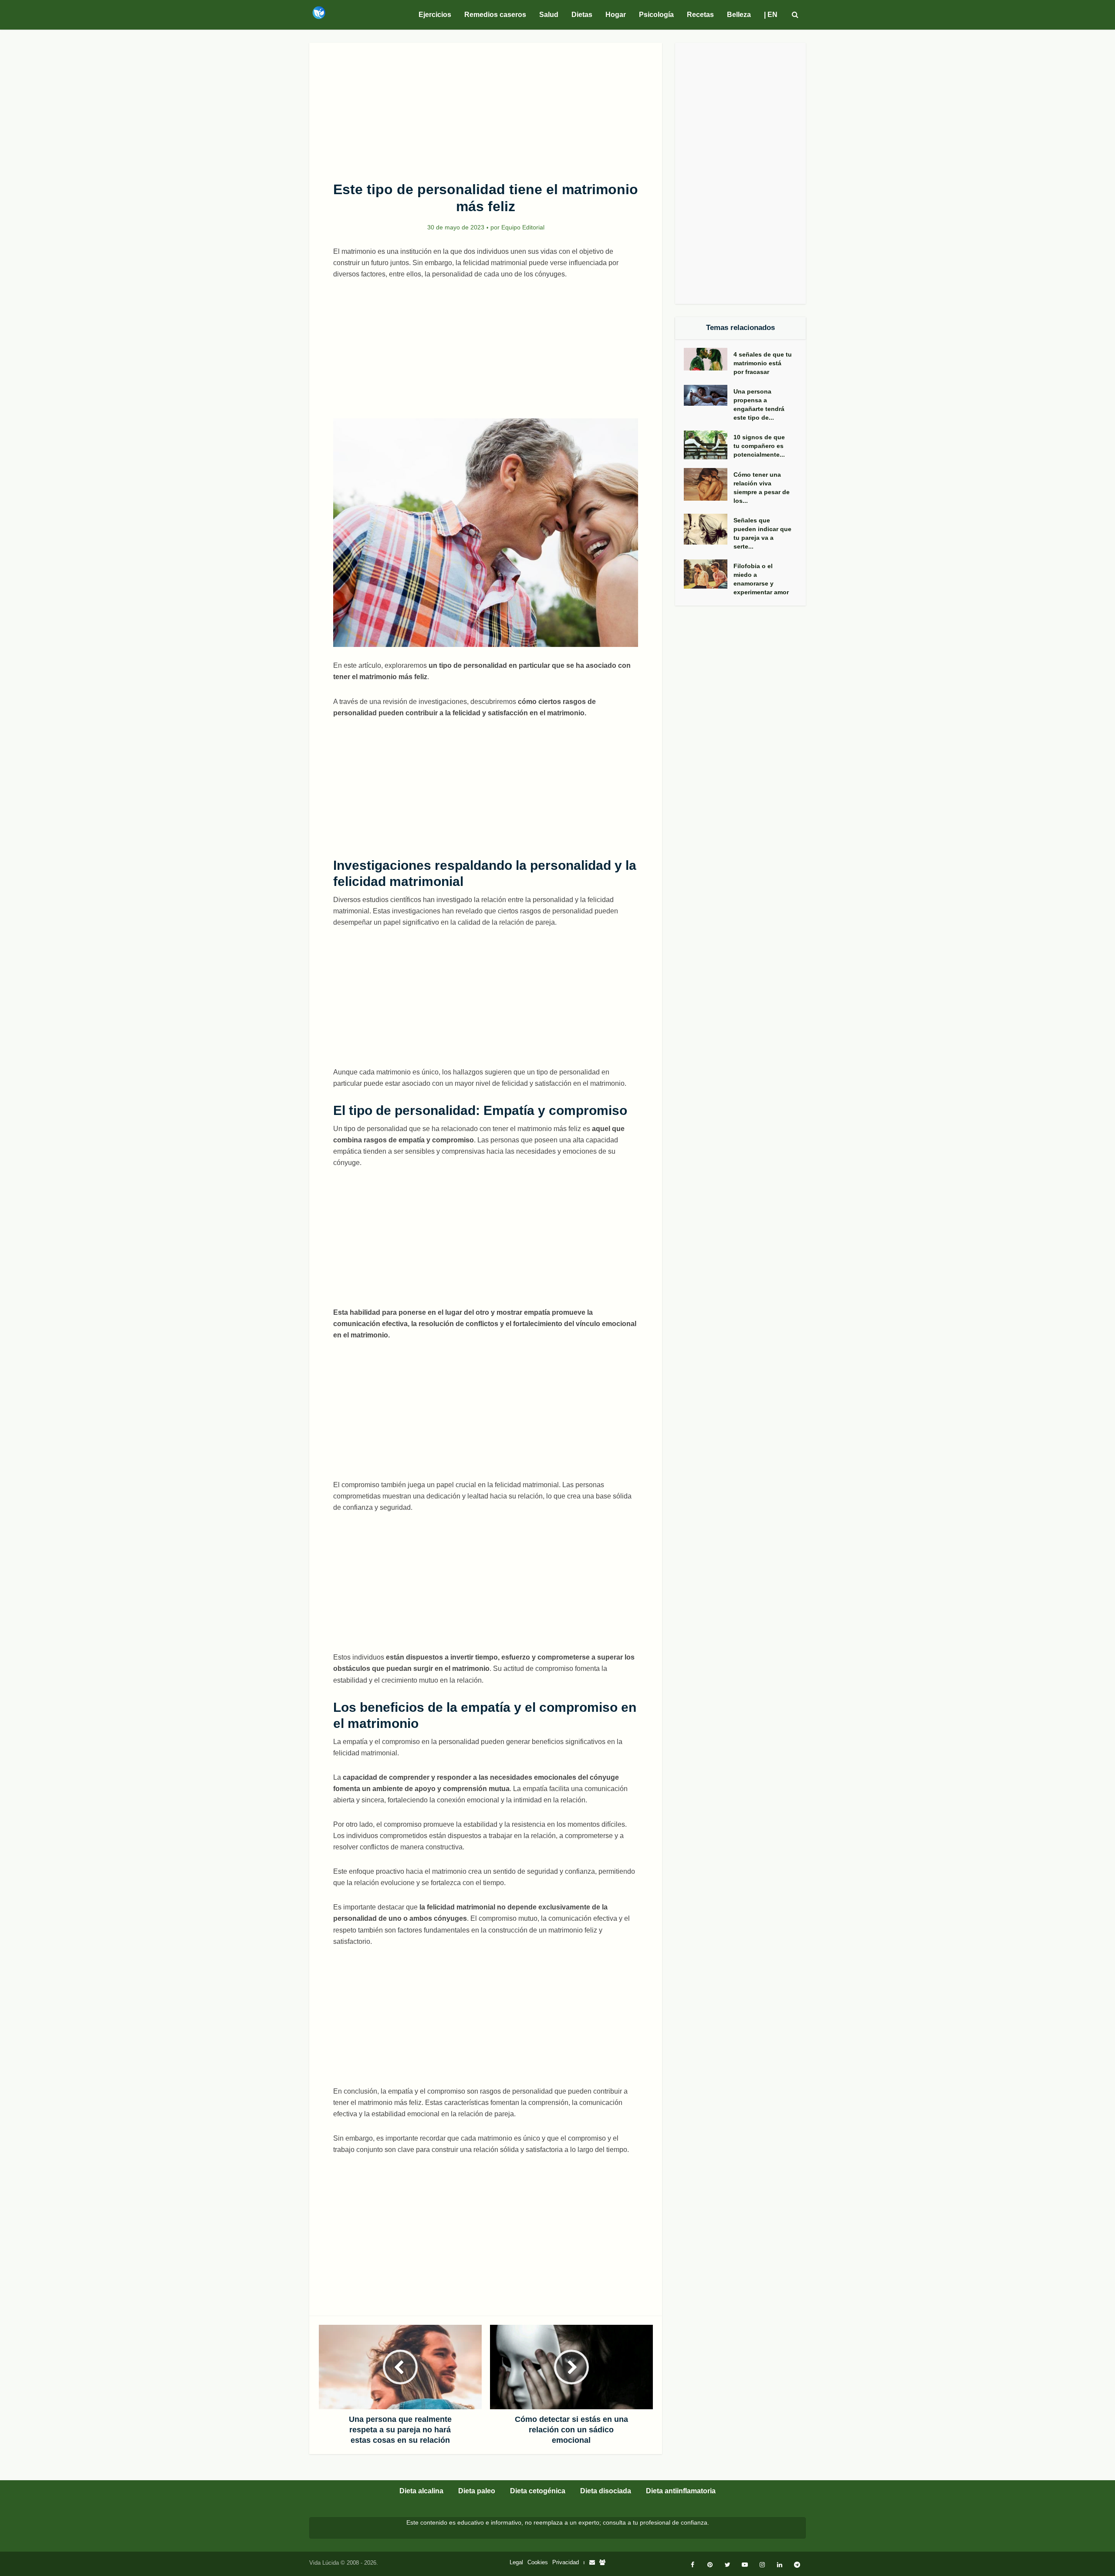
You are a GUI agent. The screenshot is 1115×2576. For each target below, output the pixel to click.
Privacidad (566, 2562)
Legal (516, 2562)
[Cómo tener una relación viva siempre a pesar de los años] (709, 484)
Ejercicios (435, 15)
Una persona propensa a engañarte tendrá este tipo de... (759, 404)
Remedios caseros (495, 15)
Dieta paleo (477, 2491)
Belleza (739, 15)
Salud (549, 15)
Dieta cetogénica (538, 2491)
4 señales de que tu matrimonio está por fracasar (763, 363)
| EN (771, 15)
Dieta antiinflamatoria (681, 2491)
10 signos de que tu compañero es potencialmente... (759, 446)
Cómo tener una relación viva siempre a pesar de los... (762, 488)
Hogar (616, 15)
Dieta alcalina (421, 2491)
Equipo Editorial (523, 227)
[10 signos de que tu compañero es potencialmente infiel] (709, 445)
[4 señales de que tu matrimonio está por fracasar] (709, 359)
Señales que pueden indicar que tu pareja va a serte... (762, 533)
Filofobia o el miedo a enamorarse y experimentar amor (761, 579)
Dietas (582, 15)
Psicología (656, 15)
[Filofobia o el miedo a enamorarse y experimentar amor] (709, 574)
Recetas (700, 15)
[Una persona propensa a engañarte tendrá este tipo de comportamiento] (709, 395)
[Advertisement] (486, 107)
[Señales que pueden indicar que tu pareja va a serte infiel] (709, 529)
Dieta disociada (606, 2491)
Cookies (538, 2562)
